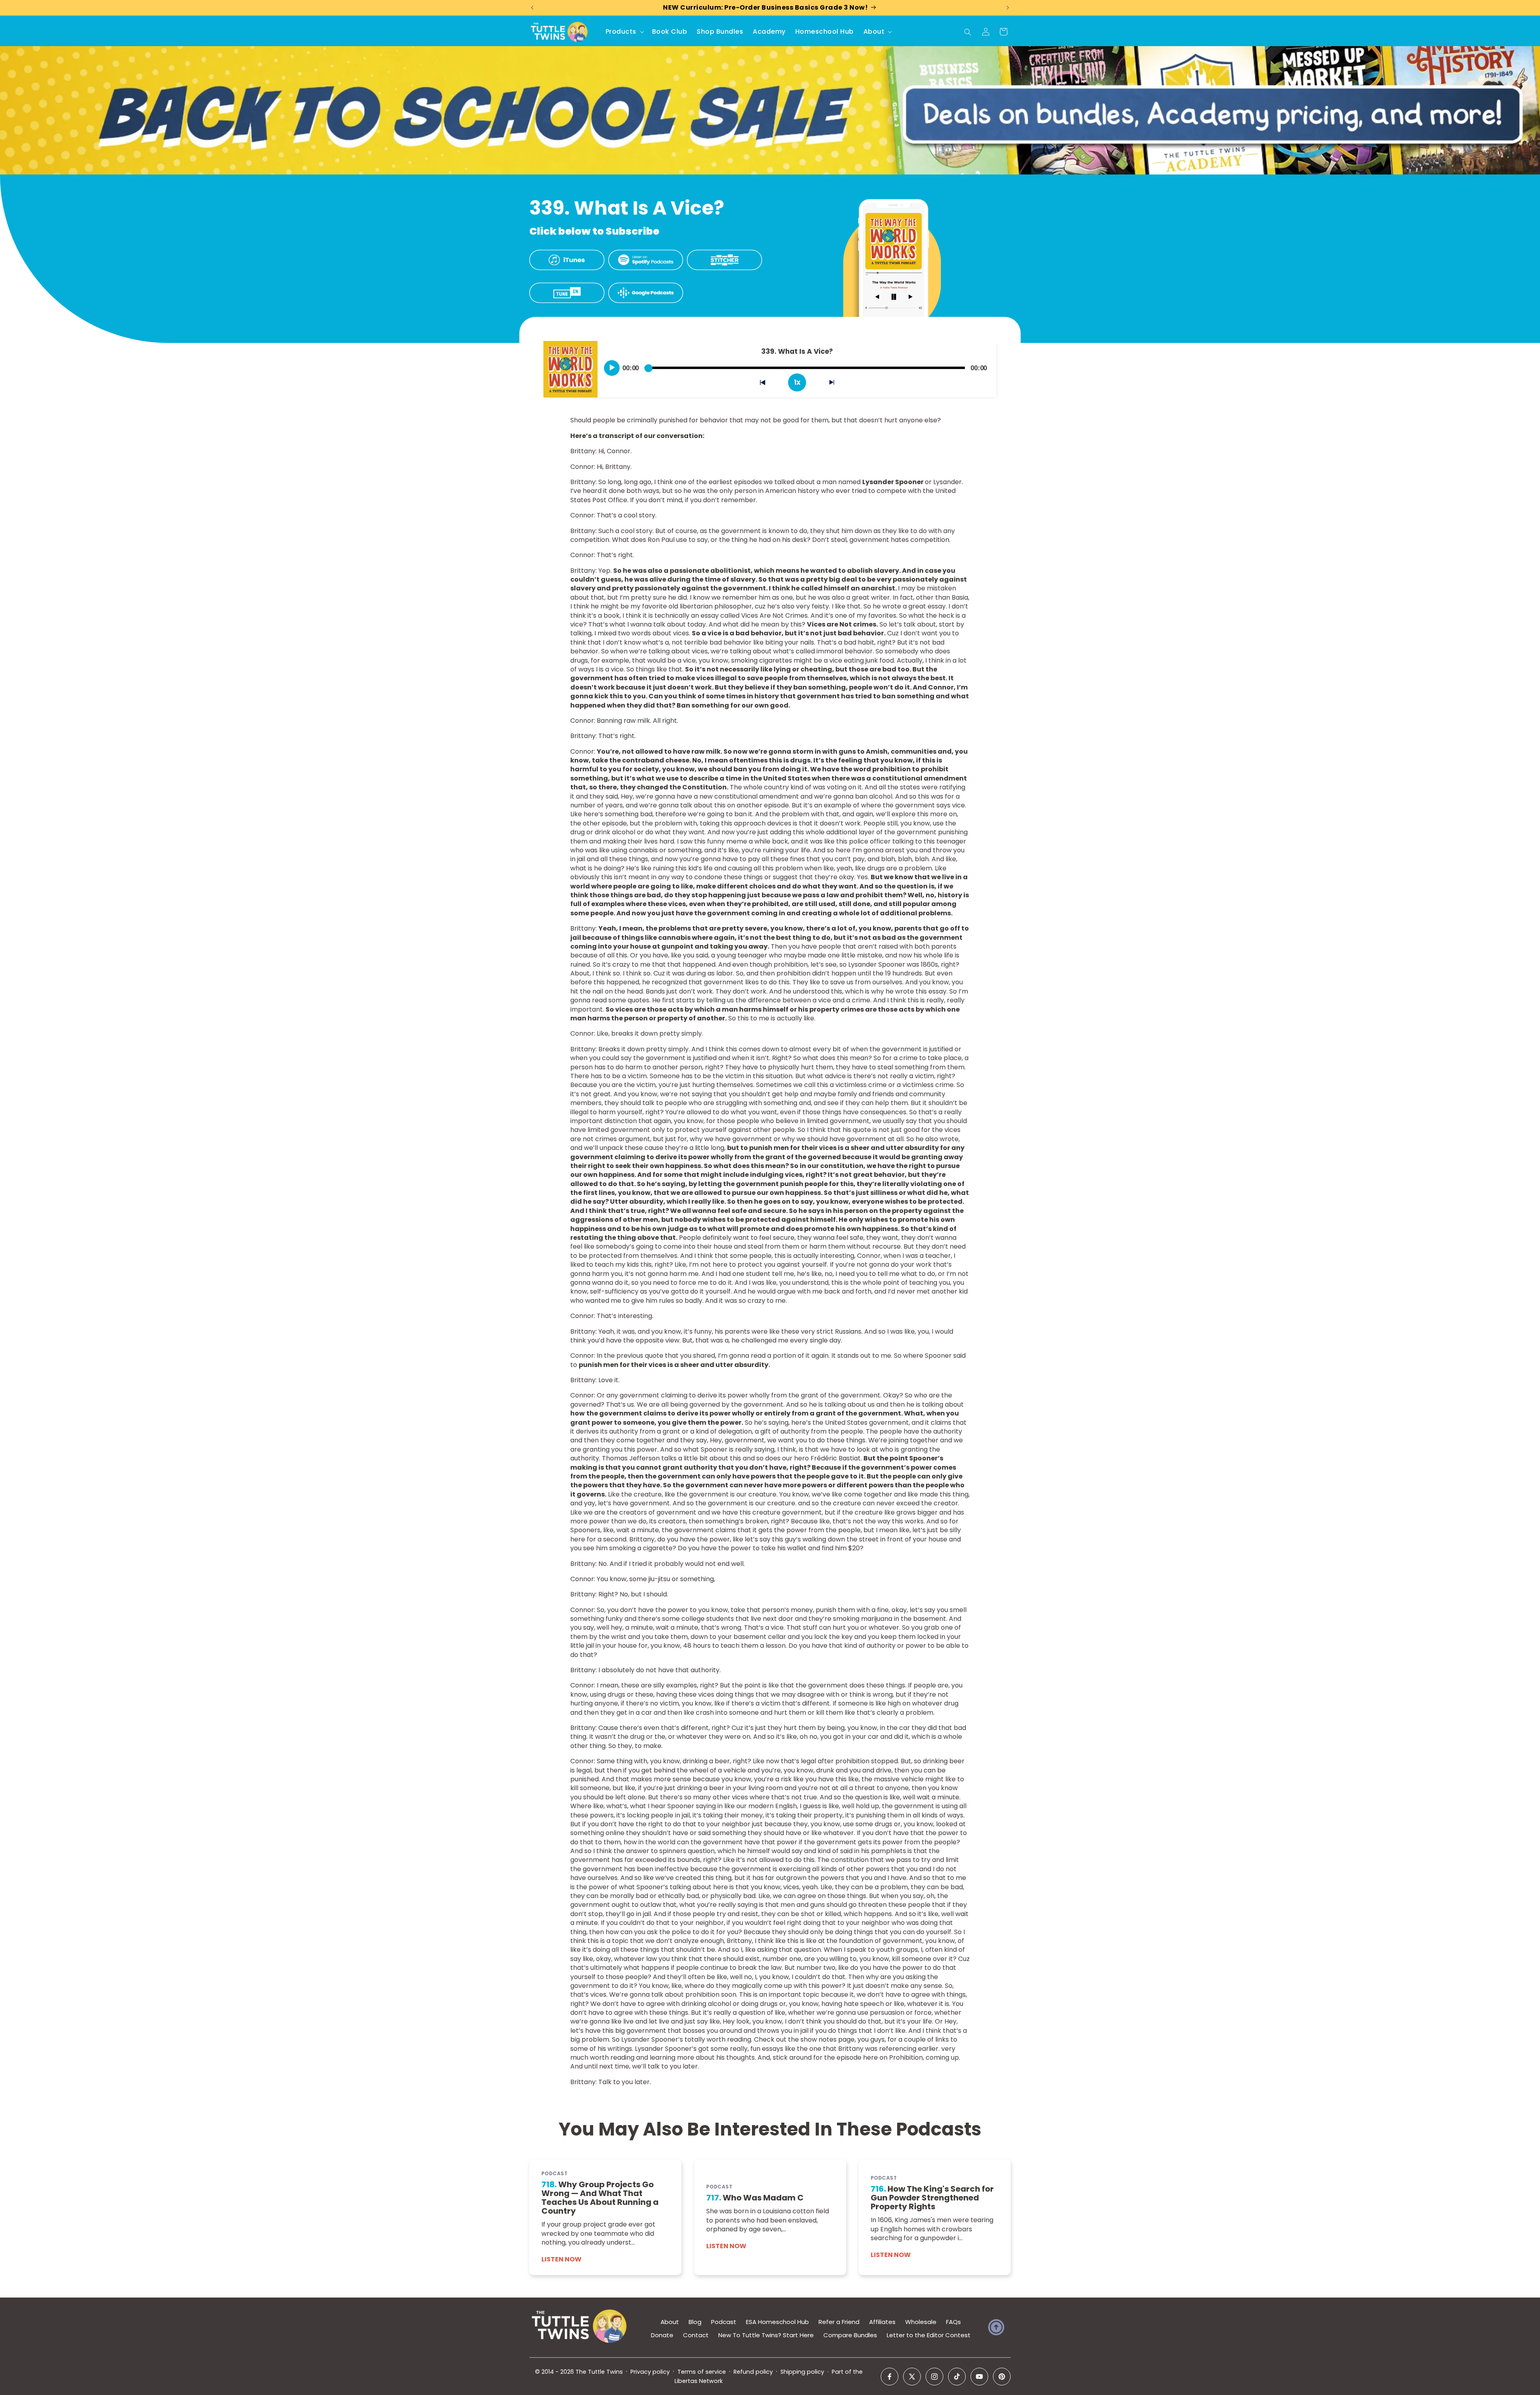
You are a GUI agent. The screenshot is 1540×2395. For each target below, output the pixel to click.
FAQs (953, 2322)
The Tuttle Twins (599, 2372)
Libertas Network (699, 2381)
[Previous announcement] (532, 8)
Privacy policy (650, 2372)
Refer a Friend (839, 2322)
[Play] (612, 368)
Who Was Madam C (755, 2198)
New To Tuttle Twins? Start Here (766, 2335)
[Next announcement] (1008, 8)
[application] (797, 365)
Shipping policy (802, 2372)
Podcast (724, 2322)
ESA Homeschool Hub (777, 2322)
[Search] (968, 32)
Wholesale (921, 2322)
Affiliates (882, 2322)
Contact (696, 2335)
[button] (624, 32)
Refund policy (753, 2372)
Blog (695, 2322)
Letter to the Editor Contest (929, 2335)
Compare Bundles (850, 2335)
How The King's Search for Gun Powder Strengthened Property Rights (932, 2198)
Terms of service (702, 2372)
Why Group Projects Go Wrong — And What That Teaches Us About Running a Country (600, 2198)
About (670, 2322)
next (836, 384)
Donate (662, 2335)
